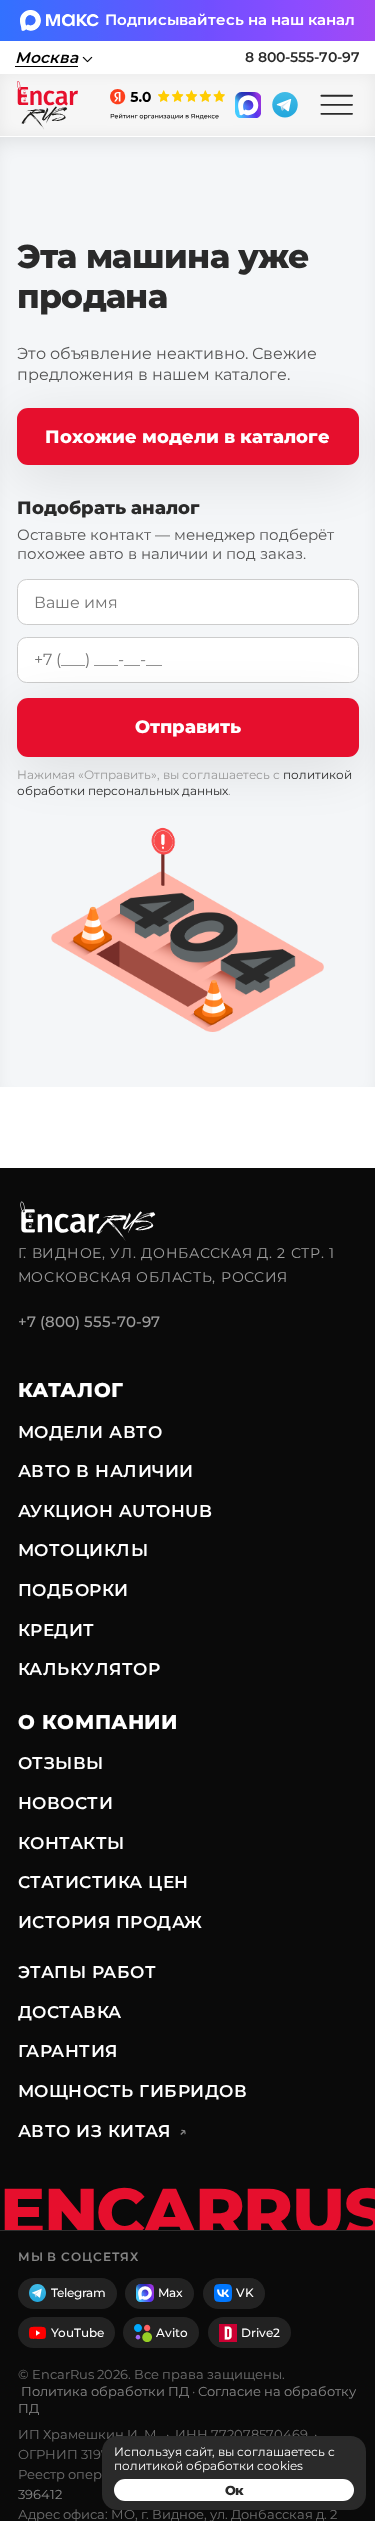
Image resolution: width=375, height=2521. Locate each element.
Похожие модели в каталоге (187, 436)
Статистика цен (103, 1882)
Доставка (70, 2012)
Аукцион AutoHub (115, 1511)
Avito (172, 2332)
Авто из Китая (103, 2131)
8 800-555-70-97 (302, 57)
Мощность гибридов (132, 2091)
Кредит (56, 1630)
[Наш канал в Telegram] (285, 105)
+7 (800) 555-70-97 (89, 1321)
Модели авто (90, 1432)
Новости (65, 1803)
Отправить (188, 726)
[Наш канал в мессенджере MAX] (248, 105)
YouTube (77, 2332)
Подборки (73, 1590)
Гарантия (68, 2051)
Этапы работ (87, 1972)
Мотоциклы (83, 1550)
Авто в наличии (106, 1471)
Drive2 (260, 2332)
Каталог (71, 1390)
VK (245, 2292)
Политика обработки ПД (105, 2391)
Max (170, 2292)
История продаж (110, 1922)
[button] (336, 105)
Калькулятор (89, 1669)
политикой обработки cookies (208, 2465)
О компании (98, 1722)
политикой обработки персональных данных (184, 782)
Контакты (71, 1843)
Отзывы (61, 1763)
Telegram (78, 2292)
